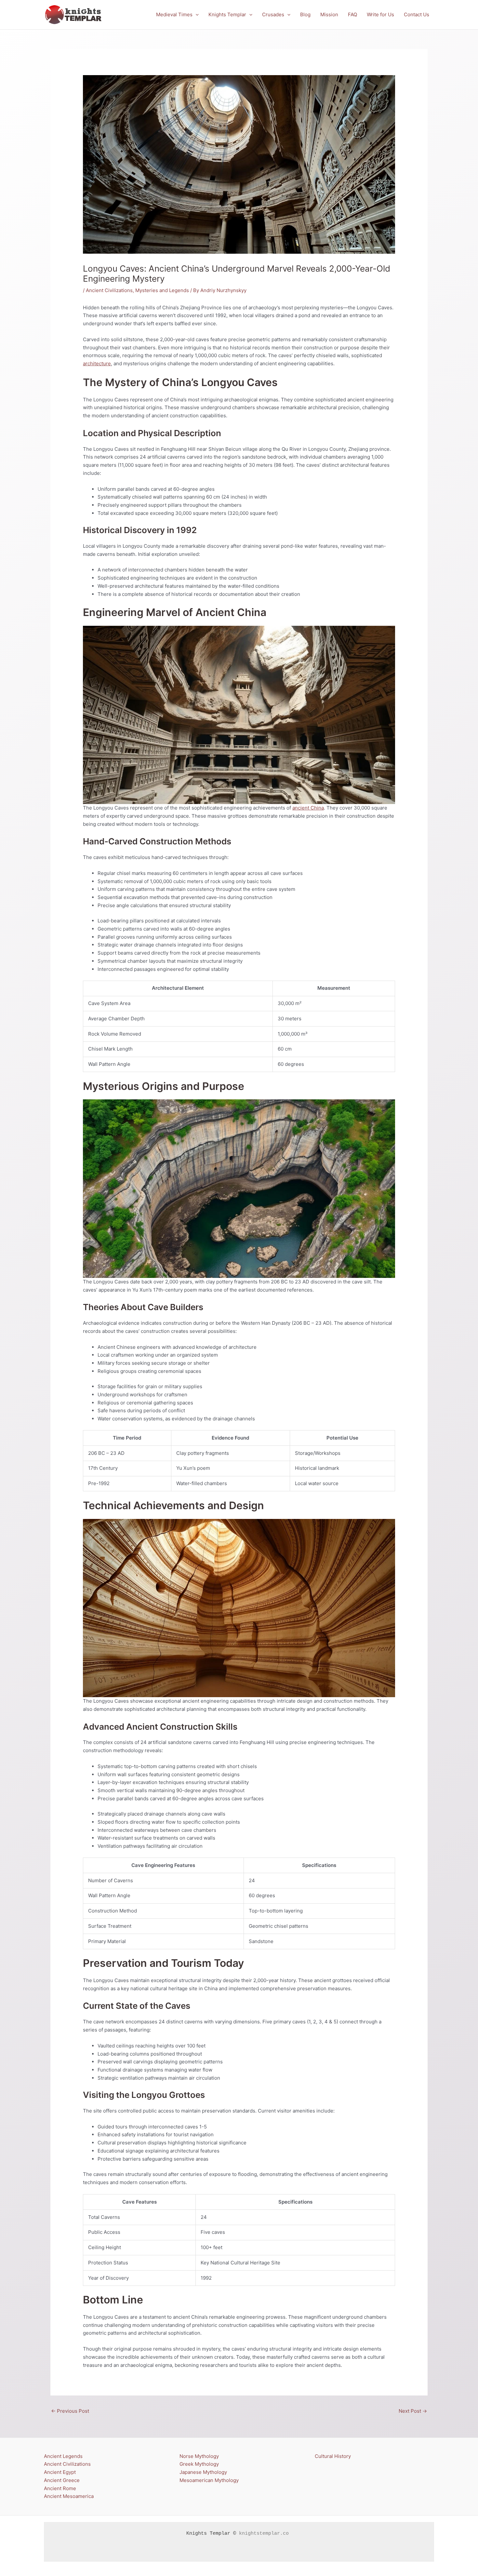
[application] (196, 15)
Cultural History (333, 2456)
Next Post (413, 2411)
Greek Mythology (199, 2464)
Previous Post (70, 2411)
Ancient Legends (63, 2456)
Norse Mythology (199, 2456)
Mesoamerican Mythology (209, 2480)
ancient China (308, 808)
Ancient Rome (60, 2488)
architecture (97, 363)
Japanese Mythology (203, 2472)
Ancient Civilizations (109, 290)
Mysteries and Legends (162, 290)
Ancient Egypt (60, 2472)
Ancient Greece (62, 2480)
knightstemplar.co (264, 2534)
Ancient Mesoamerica (69, 2496)
